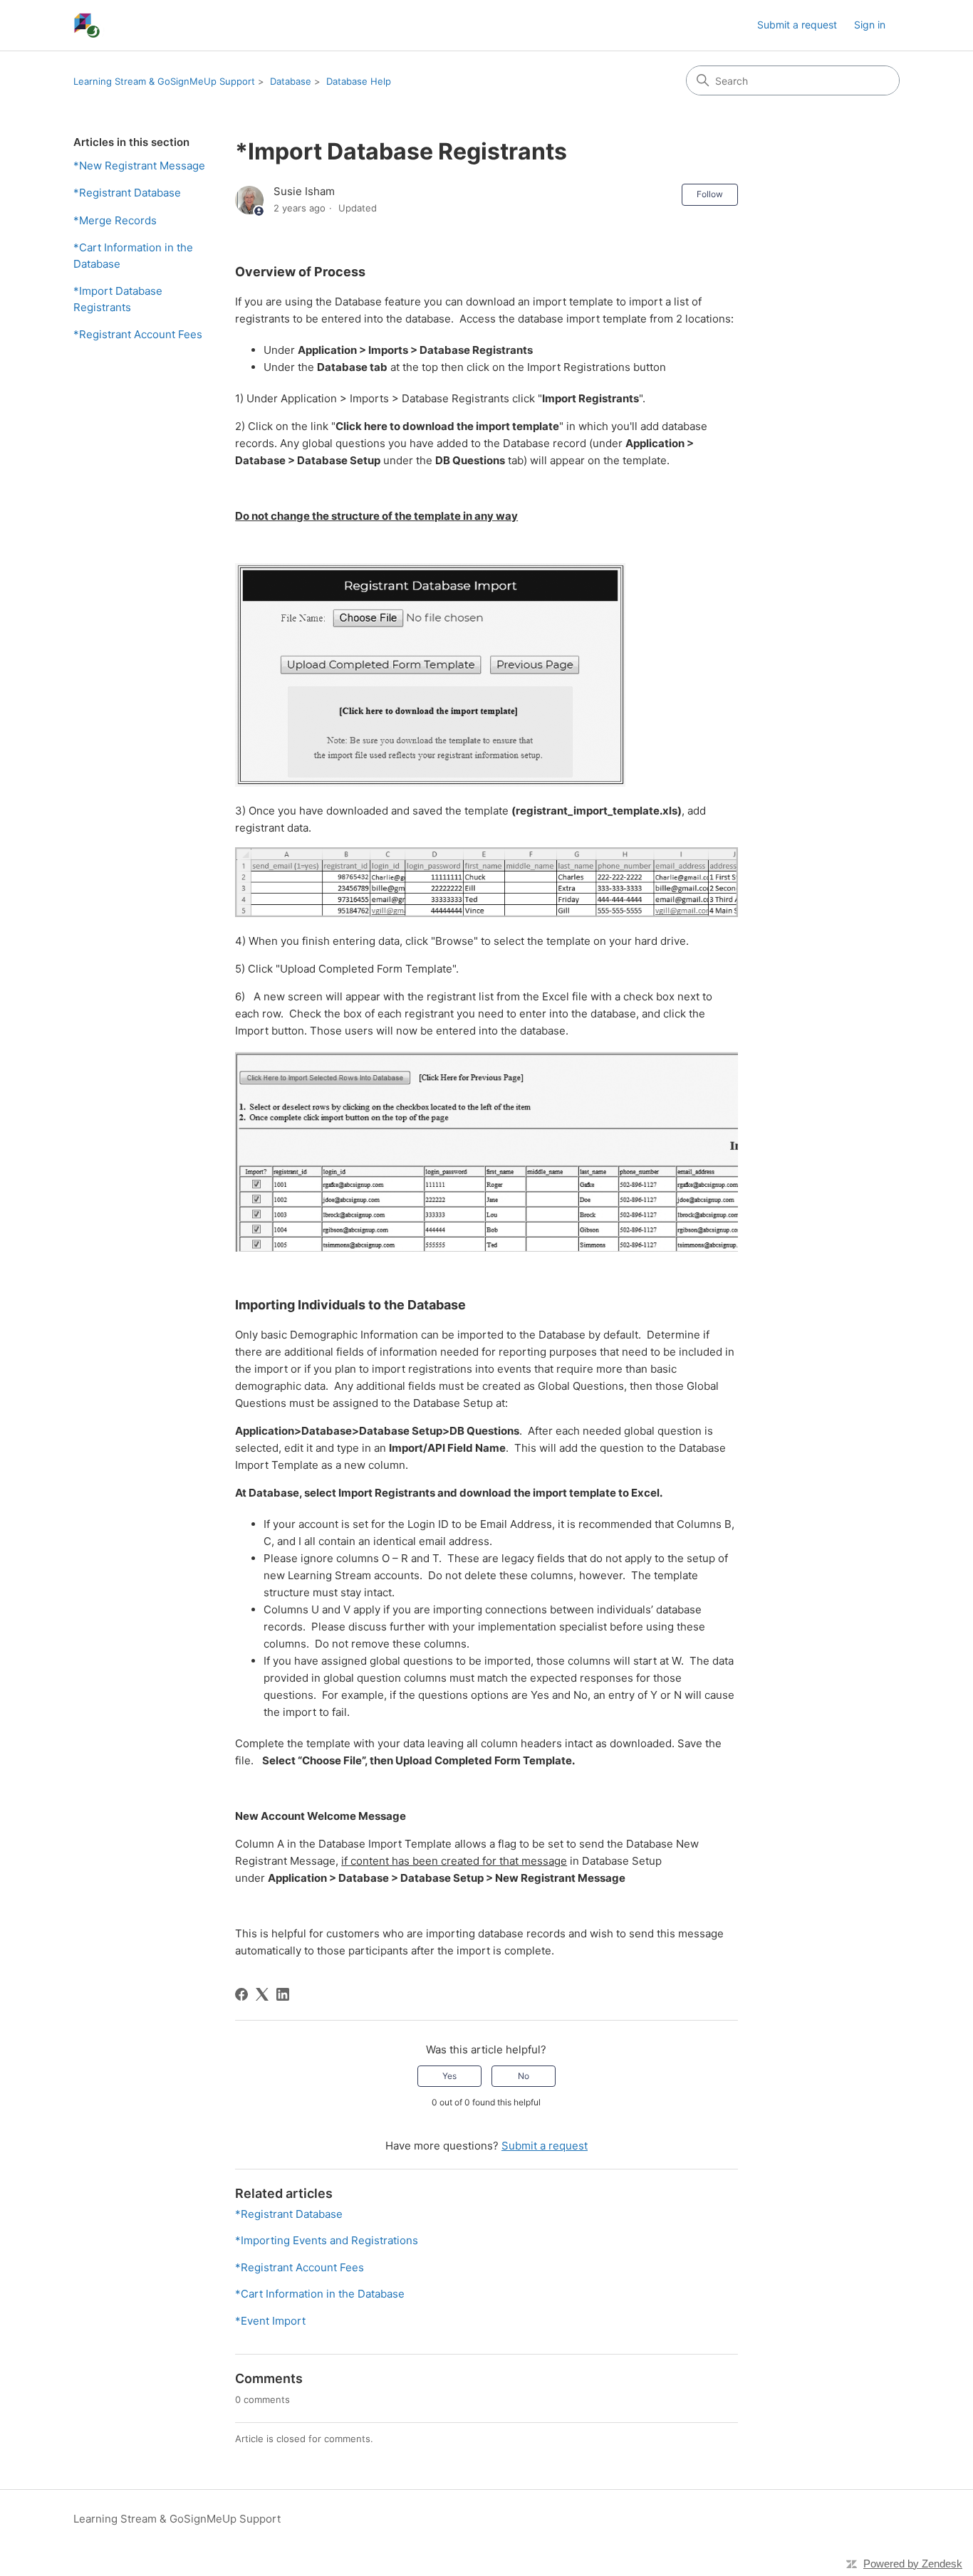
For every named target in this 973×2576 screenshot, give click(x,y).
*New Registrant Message (139, 166)
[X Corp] (262, 1994)
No (524, 2076)
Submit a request (797, 25)
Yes (449, 2076)
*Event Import (270, 2321)
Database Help (359, 81)
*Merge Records (115, 220)
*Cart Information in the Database (133, 256)
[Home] (89, 25)
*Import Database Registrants (118, 299)
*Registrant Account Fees (138, 334)
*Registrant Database (127, 193)
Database (291, 81)
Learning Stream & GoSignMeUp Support (164, 81)
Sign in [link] (870, 25)
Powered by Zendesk (913, 2564)
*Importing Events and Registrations (327, 2240)
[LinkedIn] (283, 1994)
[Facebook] (241, 1994)
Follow (710, 194)
